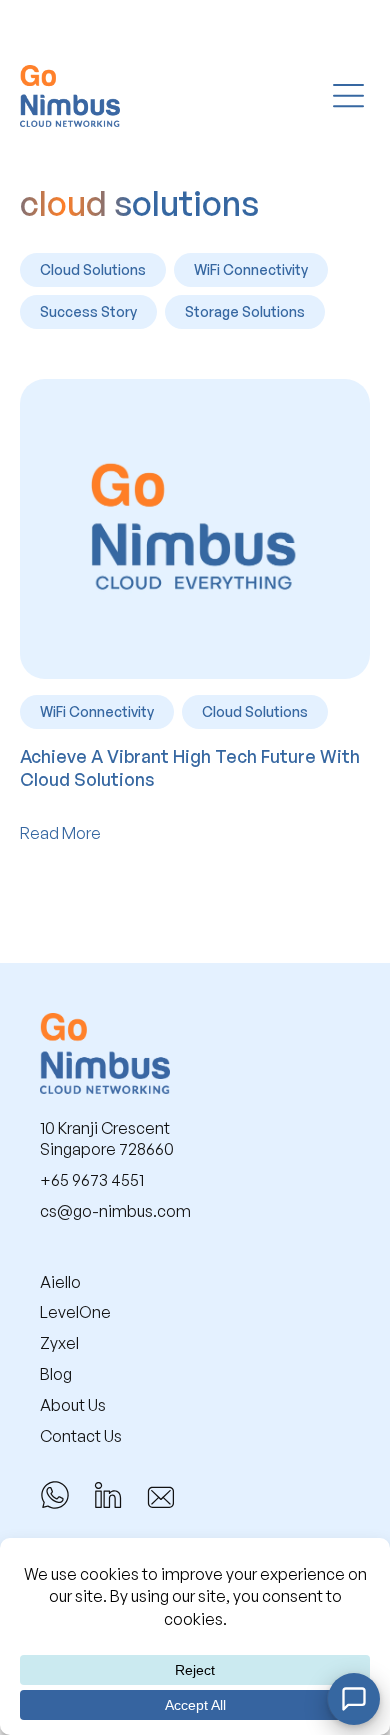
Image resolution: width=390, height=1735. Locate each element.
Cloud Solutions (93, 269)
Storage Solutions (245, 311)
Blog (56, 1374)
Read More (60, 833)
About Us (73, 1405)
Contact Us (81, 1436)
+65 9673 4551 (92, 1180)
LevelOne (75, 1312)
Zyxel (59, 1343)
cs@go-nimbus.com (115, 1211)
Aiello (60, 1282)
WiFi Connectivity (251, 269)
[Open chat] (354, 1699)
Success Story (88, 311)
